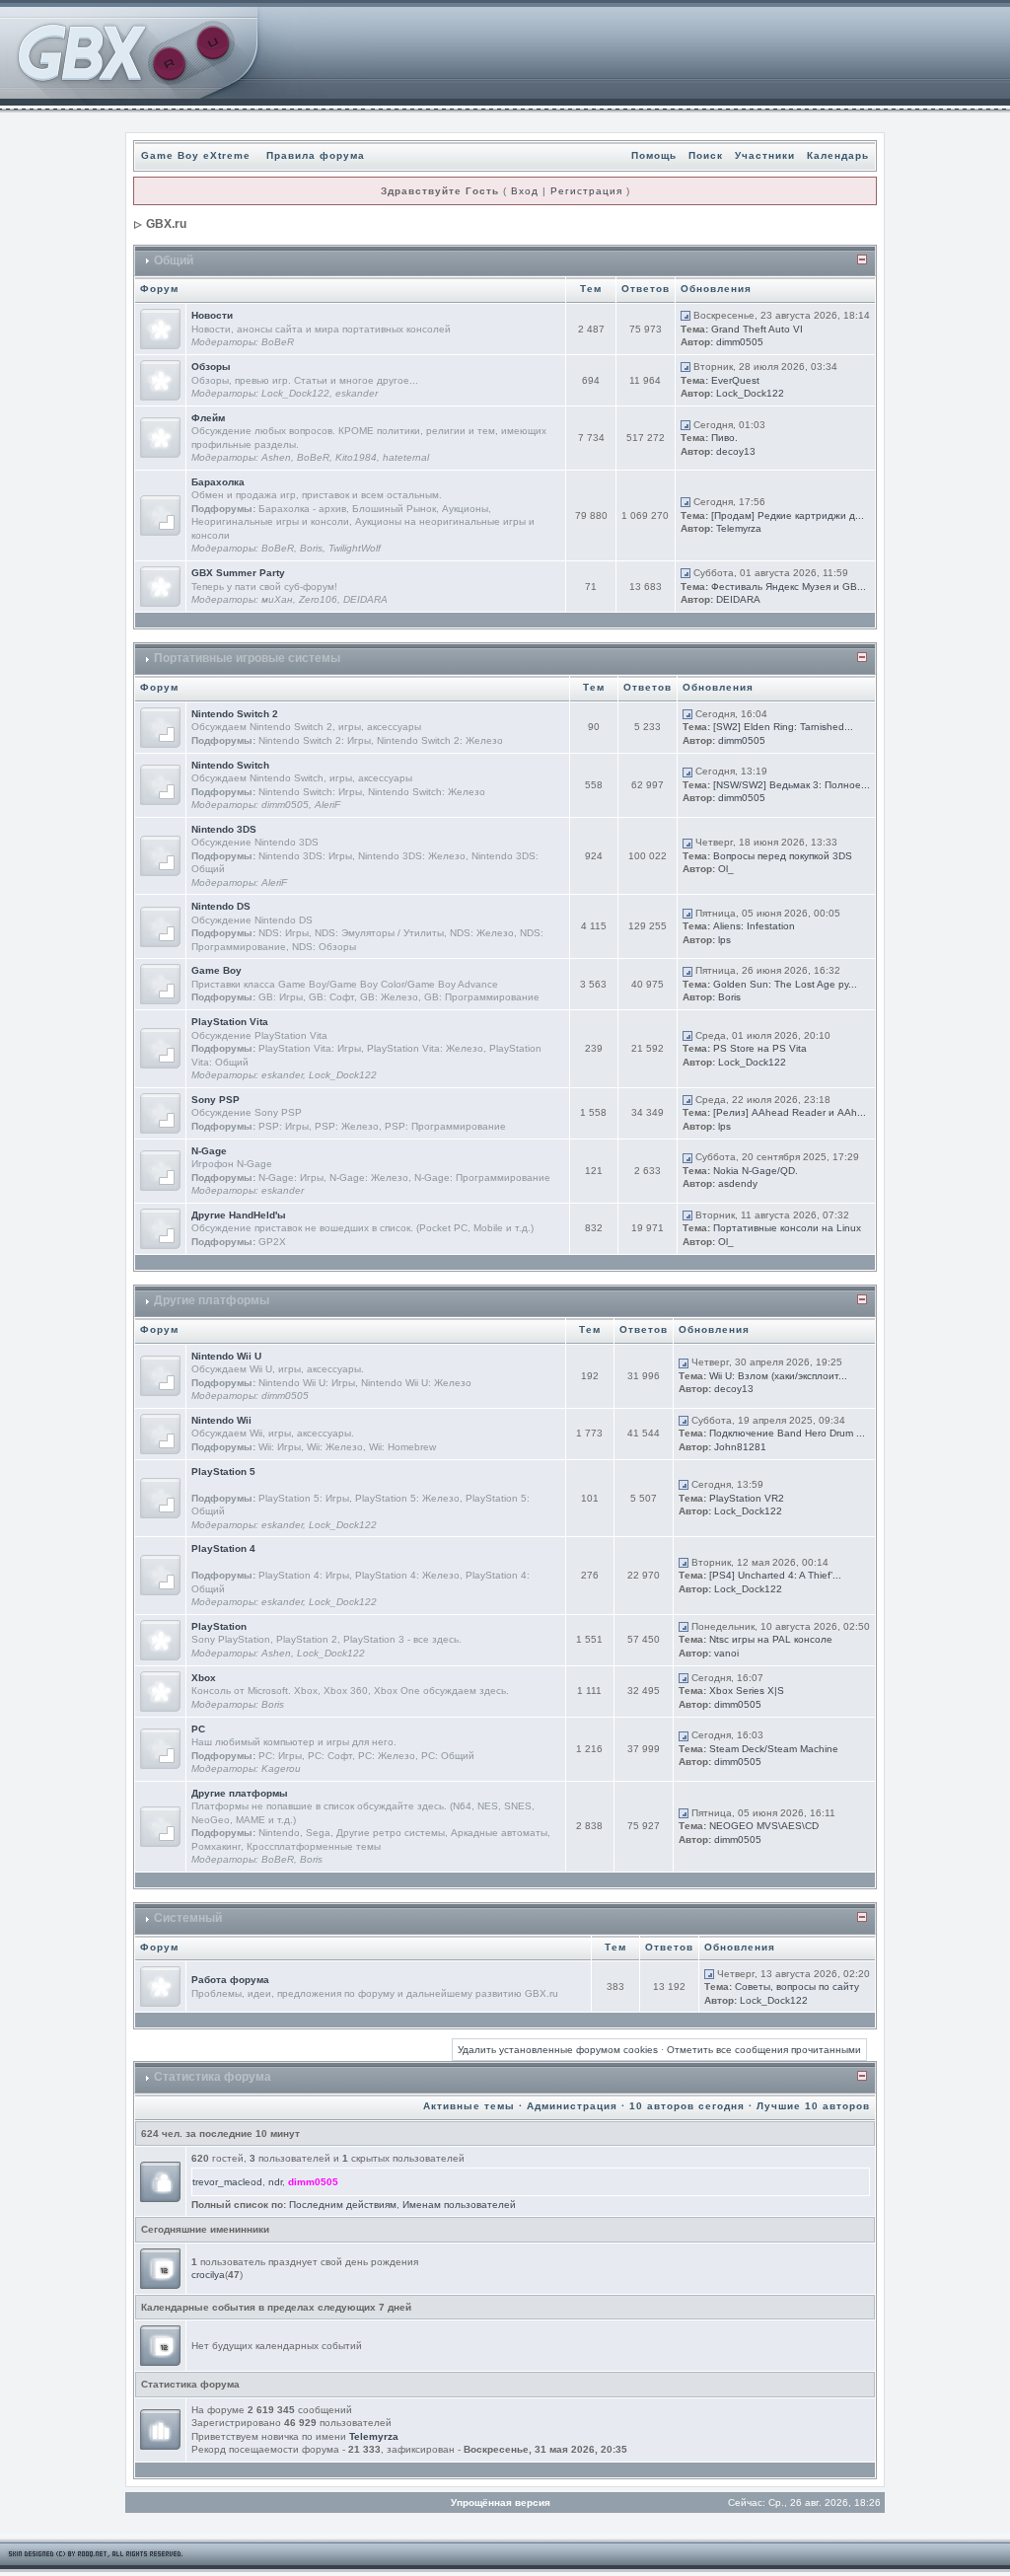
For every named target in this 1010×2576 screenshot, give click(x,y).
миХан (277, 599)
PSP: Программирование (445, 1126)
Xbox (204, 1678)
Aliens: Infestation (754, 926)
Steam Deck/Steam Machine (774, 1749)
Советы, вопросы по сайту (797, 1987)
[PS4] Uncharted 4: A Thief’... (775, 1575)
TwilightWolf (355, 548)
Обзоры (211, 367)
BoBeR (278, 342)
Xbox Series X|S (747, 1691)
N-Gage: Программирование (482, 1178)
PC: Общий (448, 1756)
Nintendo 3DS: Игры (305, 856)
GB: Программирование (482, 997)
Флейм (208, 418)
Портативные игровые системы (247, 658)
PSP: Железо (347, 1126)
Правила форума (316, 155)
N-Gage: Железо (369, 1178)
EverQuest (735, 380)
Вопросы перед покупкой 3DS (783, 856)
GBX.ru (166, 224)
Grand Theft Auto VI (757, 329)
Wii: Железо (335, 1447)
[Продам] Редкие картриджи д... (788, 515)
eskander (357, 393)
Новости (212, 315)
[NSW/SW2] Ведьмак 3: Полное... (792, 785)
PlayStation (219, 1626)
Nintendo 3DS (224, 829)
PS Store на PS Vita (760, 1048)
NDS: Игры (284, 933)
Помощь (654, 155)
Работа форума (230, 1980)
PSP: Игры (284, 1126)
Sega (318, 1833)
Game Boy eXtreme (196, 155)
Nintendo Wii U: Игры (307, 1383)
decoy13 (736, 451)
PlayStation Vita (230, 1022)
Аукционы (465, 509)
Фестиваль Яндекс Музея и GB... (789, 587)
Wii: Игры (280, 1447)
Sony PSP (216, 1100)
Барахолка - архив (302, 509)
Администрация (572, 2106)
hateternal (406, 457)
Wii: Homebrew (402, 1447)
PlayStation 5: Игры (304, 1498)
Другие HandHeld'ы (239, 1215)
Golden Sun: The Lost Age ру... (785, 984)
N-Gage (209, 1151)
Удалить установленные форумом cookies (558, 2050)
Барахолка (218, 482)
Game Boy (216, 970)
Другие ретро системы (391, 1833)
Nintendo (279, 1833)
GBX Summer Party (238, 573)
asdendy (738, 1183)
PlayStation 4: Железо (407, 1575)
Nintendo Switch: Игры (310, 792)
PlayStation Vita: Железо (425, 1048)
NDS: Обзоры (324, 947)
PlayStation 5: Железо (407, 1498)
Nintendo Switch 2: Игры (315, 740)
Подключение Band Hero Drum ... (787, 1433)
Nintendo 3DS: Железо (412, 856)
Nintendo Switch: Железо (427, 792)
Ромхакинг (216, 1846)
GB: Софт (331, 997)
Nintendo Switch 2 (235, 714)
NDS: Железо (482, 933)
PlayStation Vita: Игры (310, 1048)
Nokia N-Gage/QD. (756, 1171)
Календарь (838, 155)
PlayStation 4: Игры (304, 1575)
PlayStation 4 (223, 1548)
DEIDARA (365, 599)
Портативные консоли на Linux (787, 1228)
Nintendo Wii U (226, 1356)
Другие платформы (212, 1300)
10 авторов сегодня (687, 2106)
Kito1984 (356, 457)
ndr (275, 2182)
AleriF (327, 805)
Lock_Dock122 (295, 393)
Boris (311, 548)
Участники (765, 155)
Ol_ (726, 869)
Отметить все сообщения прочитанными (764, 2050)
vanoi (726, 1653)
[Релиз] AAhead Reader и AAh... (790, 1112)
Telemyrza (739, 528)
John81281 (740, 1447)
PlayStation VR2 (747, 1498)
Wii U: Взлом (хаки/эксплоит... (778, 1376)
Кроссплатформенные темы (314, 1846)
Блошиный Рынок (394, 509)
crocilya (208, 2275)
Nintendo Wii (221, 1420)
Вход (525, 191)
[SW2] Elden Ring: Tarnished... (783, 727)
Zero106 (318, 599)
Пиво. (724, 438)
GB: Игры (281, 997)
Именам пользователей (459, 2205)
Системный (188, 1918)
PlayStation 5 (223, 1472)
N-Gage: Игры (291, 1178)
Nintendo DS (221, 906)
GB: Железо (389, 997)
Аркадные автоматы (499, 1833)
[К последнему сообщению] (685, 315)
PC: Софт (330, 1756)
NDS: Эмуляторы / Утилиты (379, 933)
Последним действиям (343, 2205)
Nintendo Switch (230, 765)
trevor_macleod (227, 2182)
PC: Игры (280, 1756)
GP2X (272, 1242)
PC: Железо (387, 1756)
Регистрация (586, 191)
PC (198, 1729)
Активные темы (469, 2106)
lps (724, 940)
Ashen (276, 457)
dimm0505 (740, 342)
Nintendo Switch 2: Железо (440, 740)
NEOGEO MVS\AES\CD (764, 1826)
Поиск (706, 155)
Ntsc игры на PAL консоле (771, 1639)
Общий (174, 260)
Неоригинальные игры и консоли (270, 521)
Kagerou (281, 1768)
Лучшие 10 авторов (813, 2106)
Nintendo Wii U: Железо (416, 1383)
